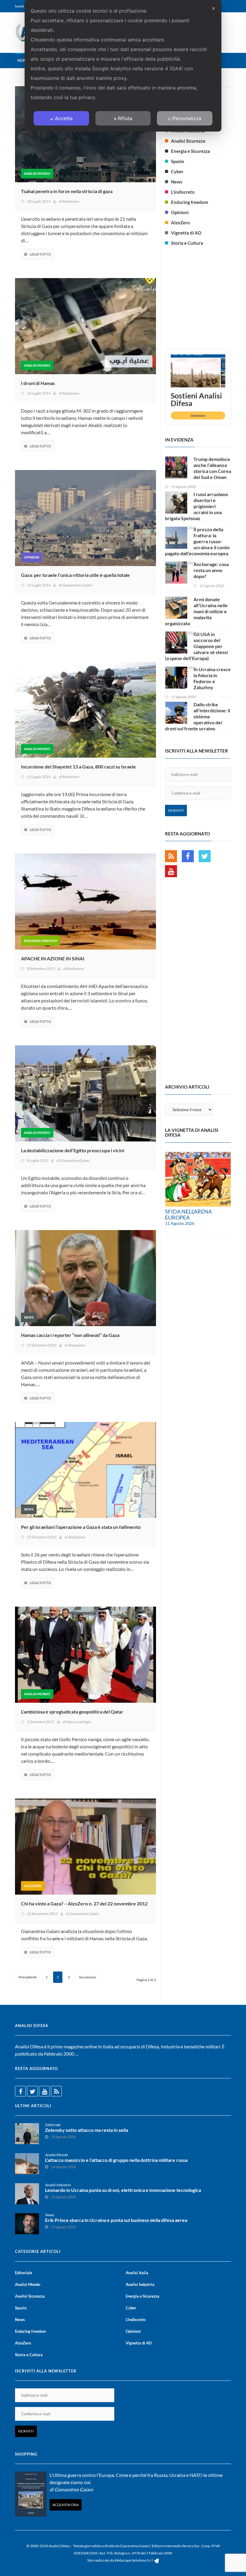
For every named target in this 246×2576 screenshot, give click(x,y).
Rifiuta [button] (125, 118)
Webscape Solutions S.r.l (134, 2560)
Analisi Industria (58, 2185)
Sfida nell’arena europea (188, 1214)
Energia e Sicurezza (190, 151)
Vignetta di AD (186, 233)
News (29, 1317)
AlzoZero (33, 1886)
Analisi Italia (137, 2273)
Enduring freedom (40, 941)
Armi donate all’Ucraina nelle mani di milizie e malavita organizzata (196, 611)
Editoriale (53, 2125)
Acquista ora (66, 2505)
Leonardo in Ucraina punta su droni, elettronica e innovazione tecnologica (123, 2190)
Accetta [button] (64, 118)
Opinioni (31, 557)
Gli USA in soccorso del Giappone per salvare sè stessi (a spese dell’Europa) (196, 646)
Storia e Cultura (187, 243)
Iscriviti (176, 810)
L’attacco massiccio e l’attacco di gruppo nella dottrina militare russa (116, 2160)
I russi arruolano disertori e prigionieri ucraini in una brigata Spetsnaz (196, 506)
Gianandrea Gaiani (77, 585)
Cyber (177, 171)
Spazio (178, 161)
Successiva (87, 1977)
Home (23, 60)
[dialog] (123, 66)
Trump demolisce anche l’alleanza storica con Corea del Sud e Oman (212, 468)
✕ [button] (213, 8)
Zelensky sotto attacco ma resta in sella (87, 2130)
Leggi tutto (40, 254)
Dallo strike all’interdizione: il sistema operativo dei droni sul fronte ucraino (198, 716)
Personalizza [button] (187, 118)
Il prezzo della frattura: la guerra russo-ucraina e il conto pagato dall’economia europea (197, 541)
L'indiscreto (183, 192)
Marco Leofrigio (79, 1722)
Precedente (28, 1977)
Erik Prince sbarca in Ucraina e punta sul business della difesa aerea (116, 2220)
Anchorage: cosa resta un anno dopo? (211, 570)
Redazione (70, 201)
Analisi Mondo (37, 173)
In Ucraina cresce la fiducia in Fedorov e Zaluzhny (212, 678)
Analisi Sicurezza (188, 141)
